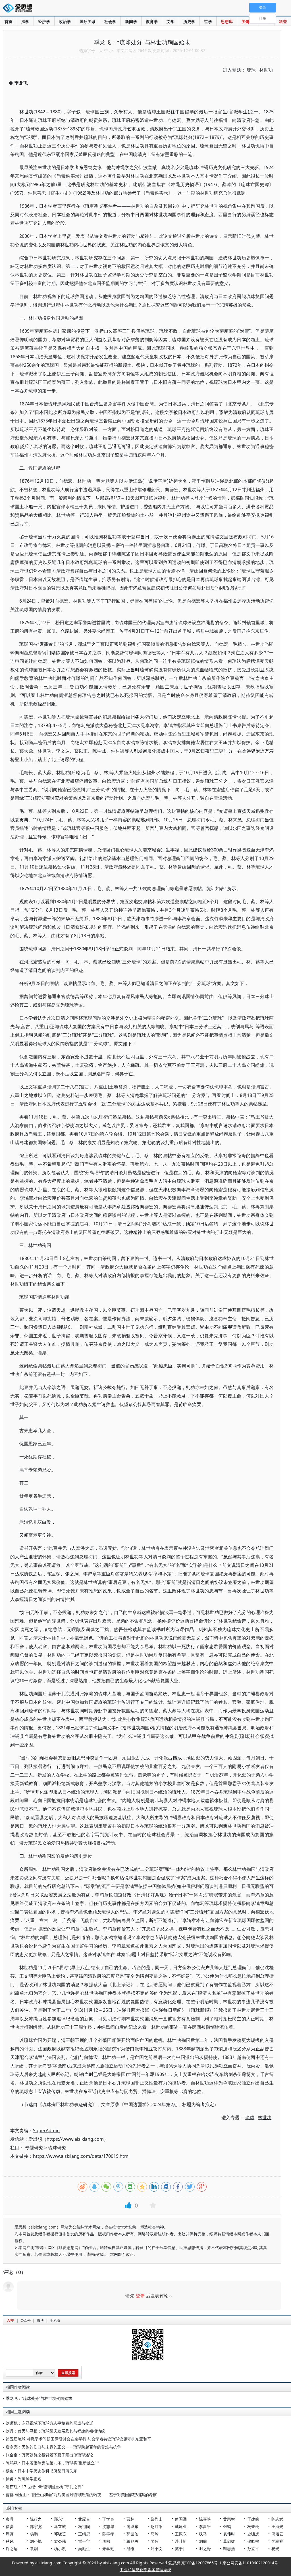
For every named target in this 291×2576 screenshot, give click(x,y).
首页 (9, 21)
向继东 (132, 2526)
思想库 (227, 21)
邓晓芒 (60, 2534)
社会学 (110, 21)
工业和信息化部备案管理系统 (145, 2570)
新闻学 (131, 21)
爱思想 (19, 9)
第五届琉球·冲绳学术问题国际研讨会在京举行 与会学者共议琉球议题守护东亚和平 (78, 2439)
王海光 (277, 2526)
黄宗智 (229, 2519)
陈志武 (277, 2519)
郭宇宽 (36, 2526)
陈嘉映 (205, 2519)
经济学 (44, 21)
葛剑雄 (229, 2541)
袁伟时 (229, 2534)
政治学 (65, 21)
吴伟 (155, 2541)
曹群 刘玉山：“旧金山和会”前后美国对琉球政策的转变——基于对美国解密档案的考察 (81, 2495)
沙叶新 (181, 2541)
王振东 (181, 2534)
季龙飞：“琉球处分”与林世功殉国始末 (39, 2398)
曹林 (130, 2519)
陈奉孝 (108, 2534)
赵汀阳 (157, 2526)
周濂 (10, 2534)
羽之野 (205, 2549)
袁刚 (34, 2549)
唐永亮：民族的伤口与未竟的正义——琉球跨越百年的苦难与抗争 (63, 2447)
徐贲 (10, 2526)
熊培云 (277, 2534)
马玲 (155, 2534)
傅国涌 (181, 2519)
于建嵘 (253, 2519)
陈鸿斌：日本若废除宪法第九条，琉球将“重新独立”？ (53, 2463)
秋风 (10, 2541)
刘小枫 (36, 2541)
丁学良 (108, 2519)
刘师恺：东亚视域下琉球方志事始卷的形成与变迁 (49, 2423)
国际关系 (88, 21)
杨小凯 (60, 2549)
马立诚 (60, 2526)
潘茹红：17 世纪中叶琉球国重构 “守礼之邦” (44, 2487)
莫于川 (181, 2549)
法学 (25, 21)
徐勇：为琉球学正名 (24, 2479)
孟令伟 (60, 2541)
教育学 (152, 21)
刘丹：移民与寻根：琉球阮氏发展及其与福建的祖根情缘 (55, 2431)
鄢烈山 (157, 2519)
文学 (171, 21)
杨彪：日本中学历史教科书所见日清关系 (41, 2471)
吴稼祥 (277, 2541)
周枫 (106, 2541)
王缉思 (84, 2534)
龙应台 (84, 2519)
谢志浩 (229, 2549)
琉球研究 (57, 2148)
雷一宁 (84, 2541)
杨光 (275, 2549)
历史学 (189, 21)
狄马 (203, 2534)
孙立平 (253, 2549)
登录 (140, 2296)
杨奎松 (253, 2526)
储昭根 (253, 2541)
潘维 (130, 2549)
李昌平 (205, 2526)
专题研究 (34, 2148)
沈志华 (108, 2526)
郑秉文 (157, 2549)
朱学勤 (108, 2549)
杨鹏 (34, 2534)
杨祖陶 (84, 2526)
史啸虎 (253, 2534)
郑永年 (60, 2519)
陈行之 (36, 2519)
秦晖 (10, 2519)
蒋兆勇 (132, 2541)
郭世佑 (132, 2534)
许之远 (12, 2549)
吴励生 (84, 2549)
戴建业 (181, 2526)
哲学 (208, 21)
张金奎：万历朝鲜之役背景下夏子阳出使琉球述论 (49, 2455)
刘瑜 (203, 2541)
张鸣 (227, 2526)
